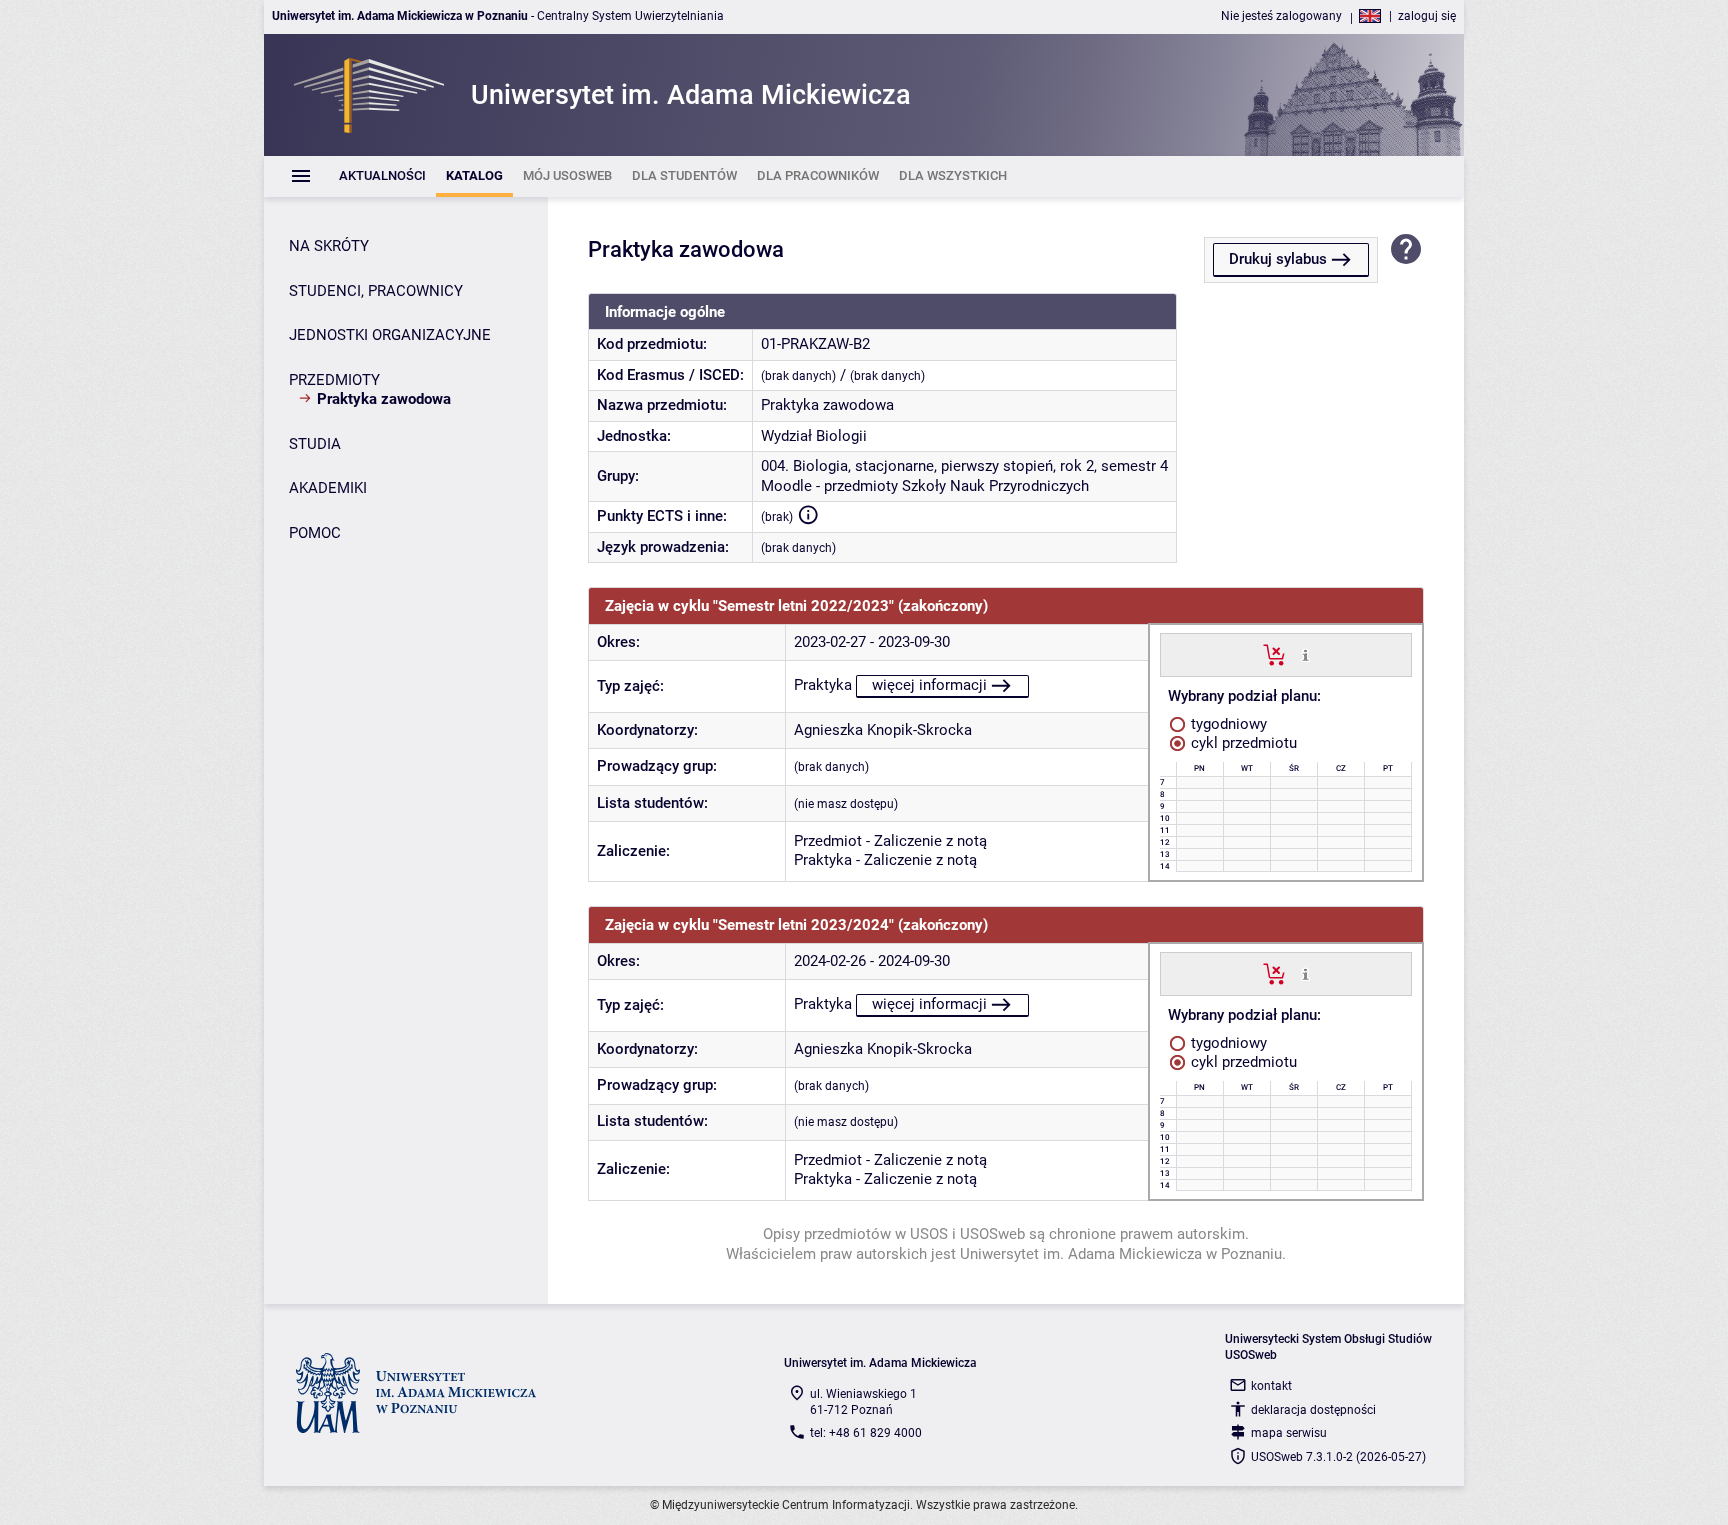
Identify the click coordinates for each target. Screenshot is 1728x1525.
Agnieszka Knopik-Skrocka (883, 730)
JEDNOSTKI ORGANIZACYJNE (390, 335)
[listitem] (382, 176)
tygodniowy (1227, 724)
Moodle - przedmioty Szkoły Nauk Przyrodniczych (925, 486)
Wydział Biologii (814, 436)
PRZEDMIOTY (334, 380)
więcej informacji (929, 685)
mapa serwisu (1289, 1433)
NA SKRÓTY (329, 246)
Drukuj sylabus (1278, 259)
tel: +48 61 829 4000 (866, 1433)
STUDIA (315, 444)
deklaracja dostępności (1313, 1410)
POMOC (315, 533)
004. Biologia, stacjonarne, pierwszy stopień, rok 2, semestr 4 (964, 466)
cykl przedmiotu (1242, 743)
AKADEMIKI (328, 488)
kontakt (1271, 1386)
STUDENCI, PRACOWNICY (376, 291)
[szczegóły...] (1305, 654)
